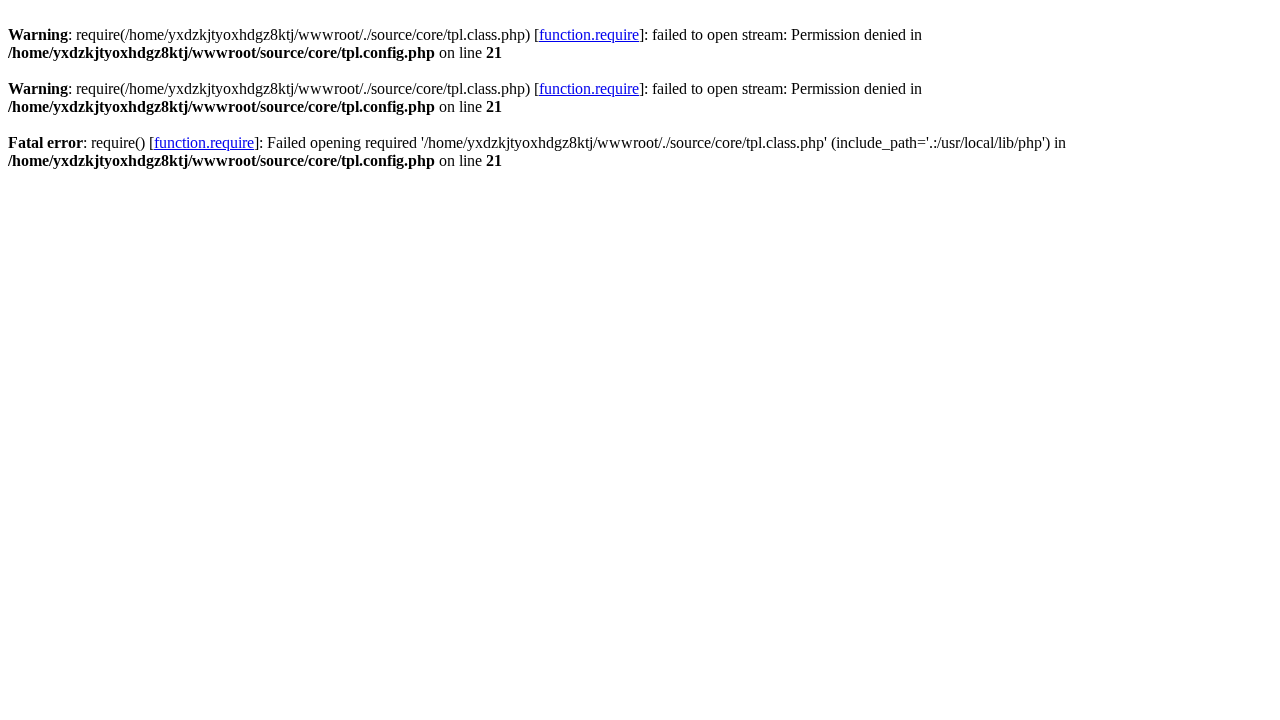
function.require (589, 34)
